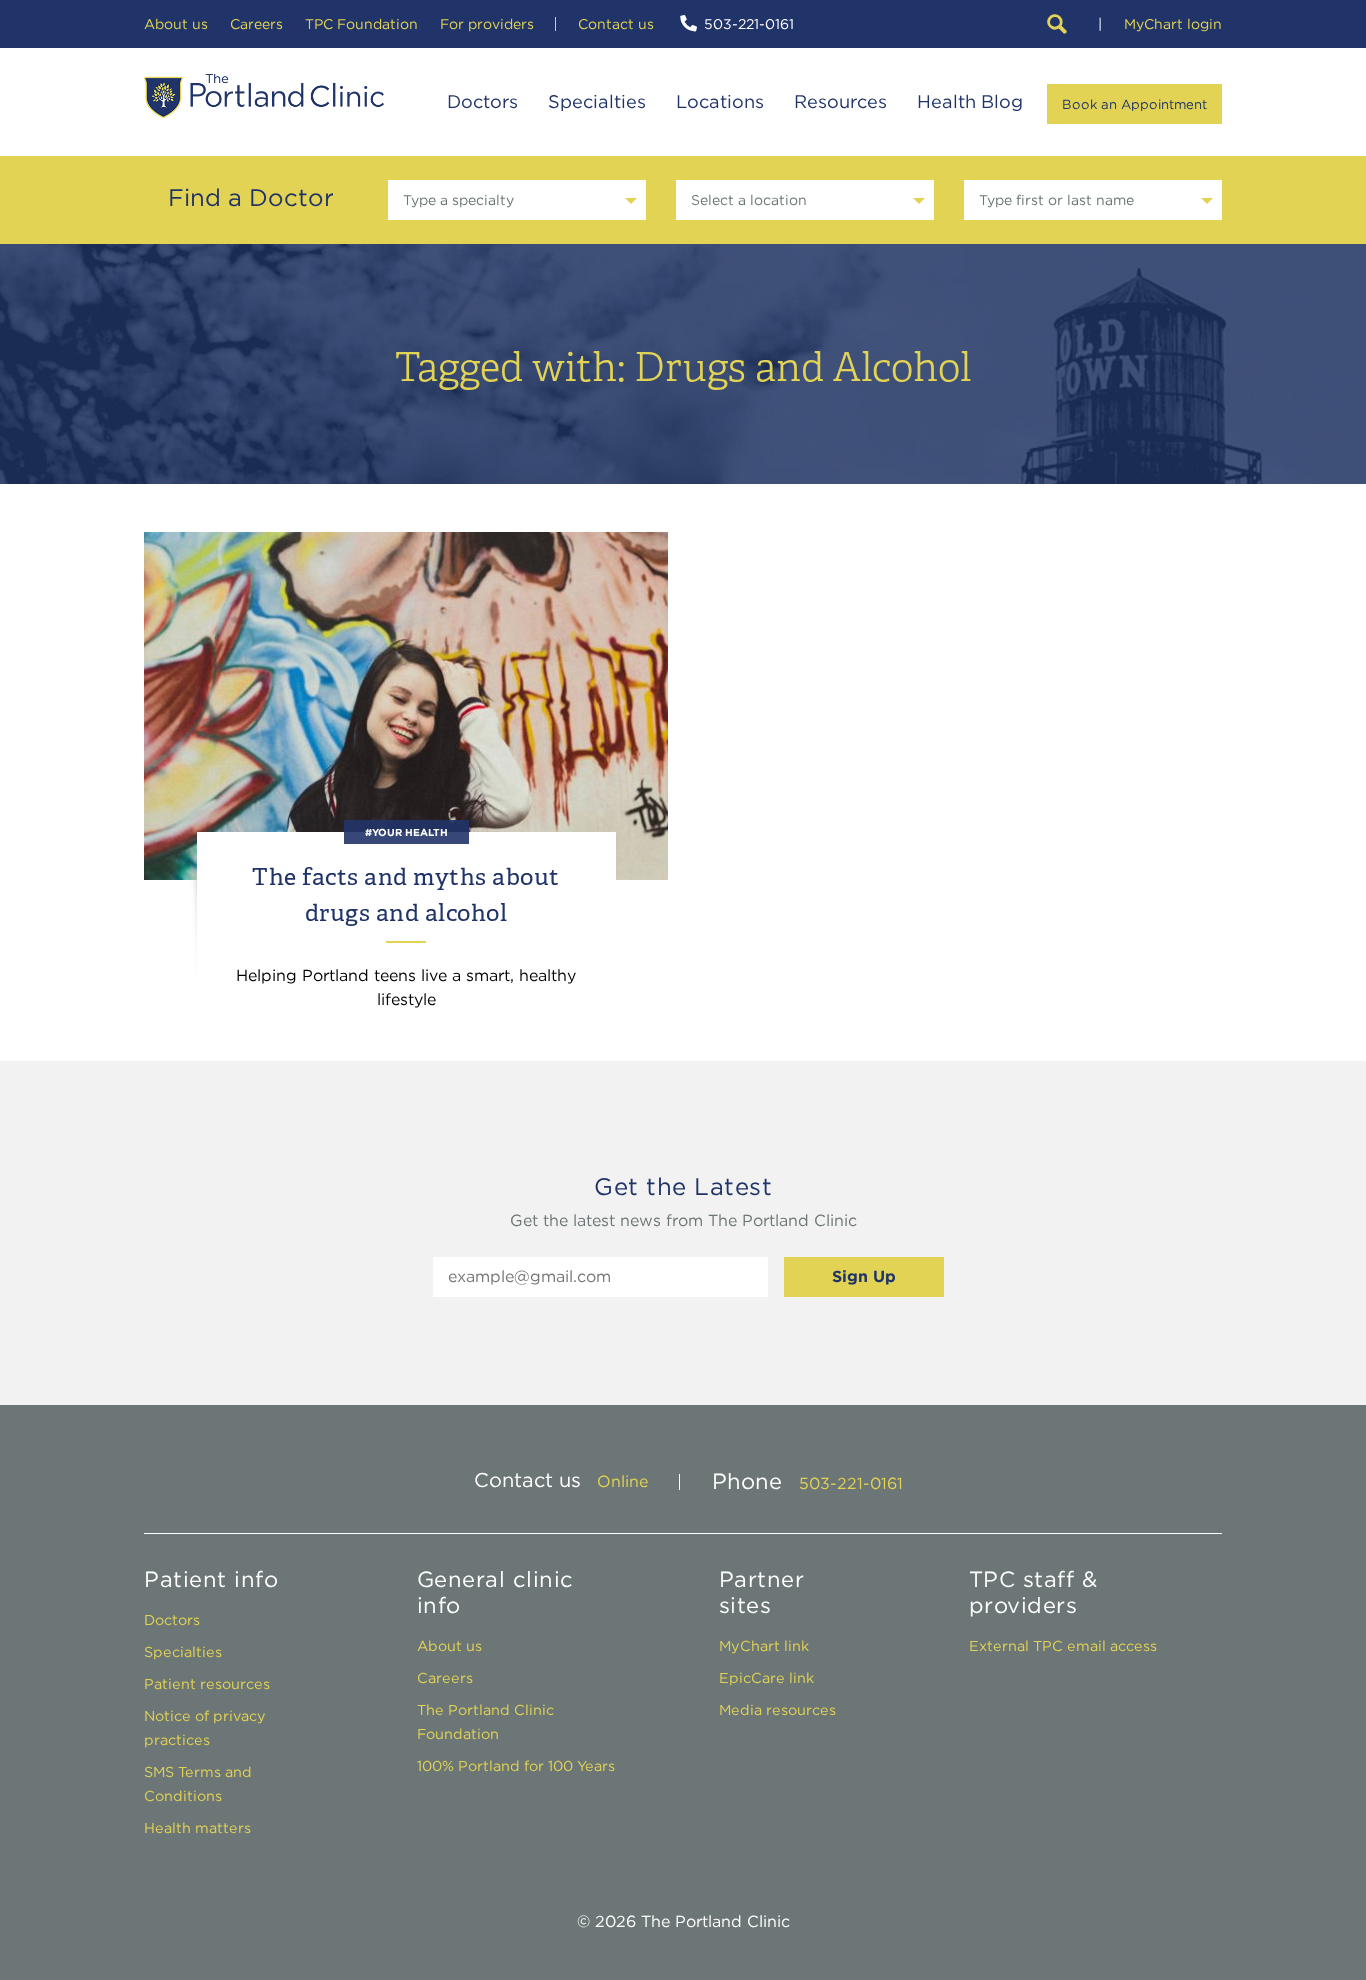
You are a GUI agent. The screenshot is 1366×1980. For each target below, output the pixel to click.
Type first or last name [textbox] (1056, 200)
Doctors (482, 101)
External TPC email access (1063, 1645)
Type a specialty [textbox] (458, 200)
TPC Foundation (361, 24)
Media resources (777, 1709)
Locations (720, 101)
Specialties (597, 101)
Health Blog (970, 101)
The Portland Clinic (264, 96)
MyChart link (764, 1645)
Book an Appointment (1134, 104)
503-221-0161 (749, 24)
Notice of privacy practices (205, 1727)
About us (176, 24)
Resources (840, 101)
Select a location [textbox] (749, 200)
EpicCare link (766, 1677)
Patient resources (207, 1683)
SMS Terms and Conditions (198, 1783)
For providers (487, 24)
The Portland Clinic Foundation (485, 1721)
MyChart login (1173, 24)
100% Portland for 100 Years (516, 1765)
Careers (256, 24)
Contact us (616, 24)
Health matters (197, 1827)
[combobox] (517, 200)
